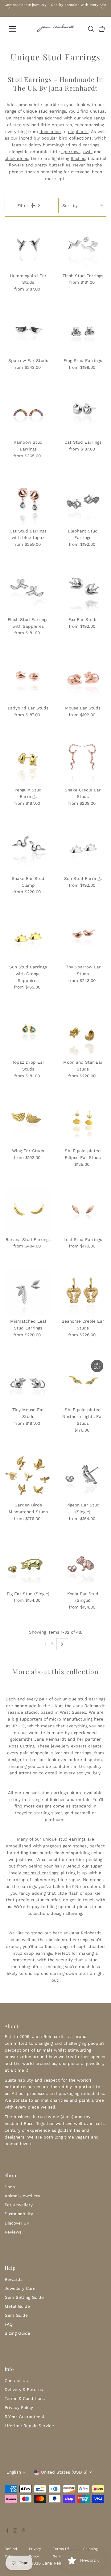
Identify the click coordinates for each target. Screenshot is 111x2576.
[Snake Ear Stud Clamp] (28, 849)
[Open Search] (91, 29)
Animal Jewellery (22, 2196)
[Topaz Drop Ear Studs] (28, 1033)
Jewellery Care (20, 2288)
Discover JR (17, 2223)
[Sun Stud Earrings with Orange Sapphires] (28, 938)
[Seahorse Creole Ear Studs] (83, 1292)
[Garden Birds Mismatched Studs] (28, 1476)
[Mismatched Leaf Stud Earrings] (28, 1292)
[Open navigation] (16, 29)
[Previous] (9, 8)
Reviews (13, 2232)
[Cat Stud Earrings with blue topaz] (28, 502)
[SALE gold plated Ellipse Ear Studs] (83, 1121)
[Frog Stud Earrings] (83, 331)
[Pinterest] (24, 2531)
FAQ (9, 2324)
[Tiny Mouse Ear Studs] (28, 1380)
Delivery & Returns (24, 2389)
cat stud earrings (40, 1873)
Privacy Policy (19, 2407)
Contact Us (16, 2380)
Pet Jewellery (19, 2205)
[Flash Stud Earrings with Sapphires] (28, 590)
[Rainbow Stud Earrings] (28, 413)
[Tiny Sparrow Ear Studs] (83, 938)
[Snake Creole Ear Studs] (83, 761)
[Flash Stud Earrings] (83, 246)
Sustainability (19, 2214)
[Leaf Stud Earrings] (83, 1210)
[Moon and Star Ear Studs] (83, 1033)
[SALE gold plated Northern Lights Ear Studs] (83, 1380)
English (14, 2472)
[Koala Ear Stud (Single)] (83, 1564)
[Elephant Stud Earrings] (83, 502)
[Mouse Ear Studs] (83, 679)
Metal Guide (17, 2306)
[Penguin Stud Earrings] (28, 761)
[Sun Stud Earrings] (83, 849)
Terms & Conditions (25, 2398)
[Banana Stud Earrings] (28, 1210)
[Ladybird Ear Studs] (28, 679)
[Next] (102, 8)
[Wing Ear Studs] (28, 1121)
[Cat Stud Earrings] (83, 413)
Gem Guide (16, 2315)
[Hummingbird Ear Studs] (28, 246)
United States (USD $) (64, 2472)
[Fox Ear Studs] (83, 590)
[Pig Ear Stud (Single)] (28, 1564)
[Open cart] (102, 29)
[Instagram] (15, 2531)
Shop (10, 2187)
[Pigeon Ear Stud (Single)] (83, 1476)
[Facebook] (7, 2531)
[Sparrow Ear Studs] (28, 331)
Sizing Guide (17, 2333)
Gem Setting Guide (24, 2297)
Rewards (14, 2279)
